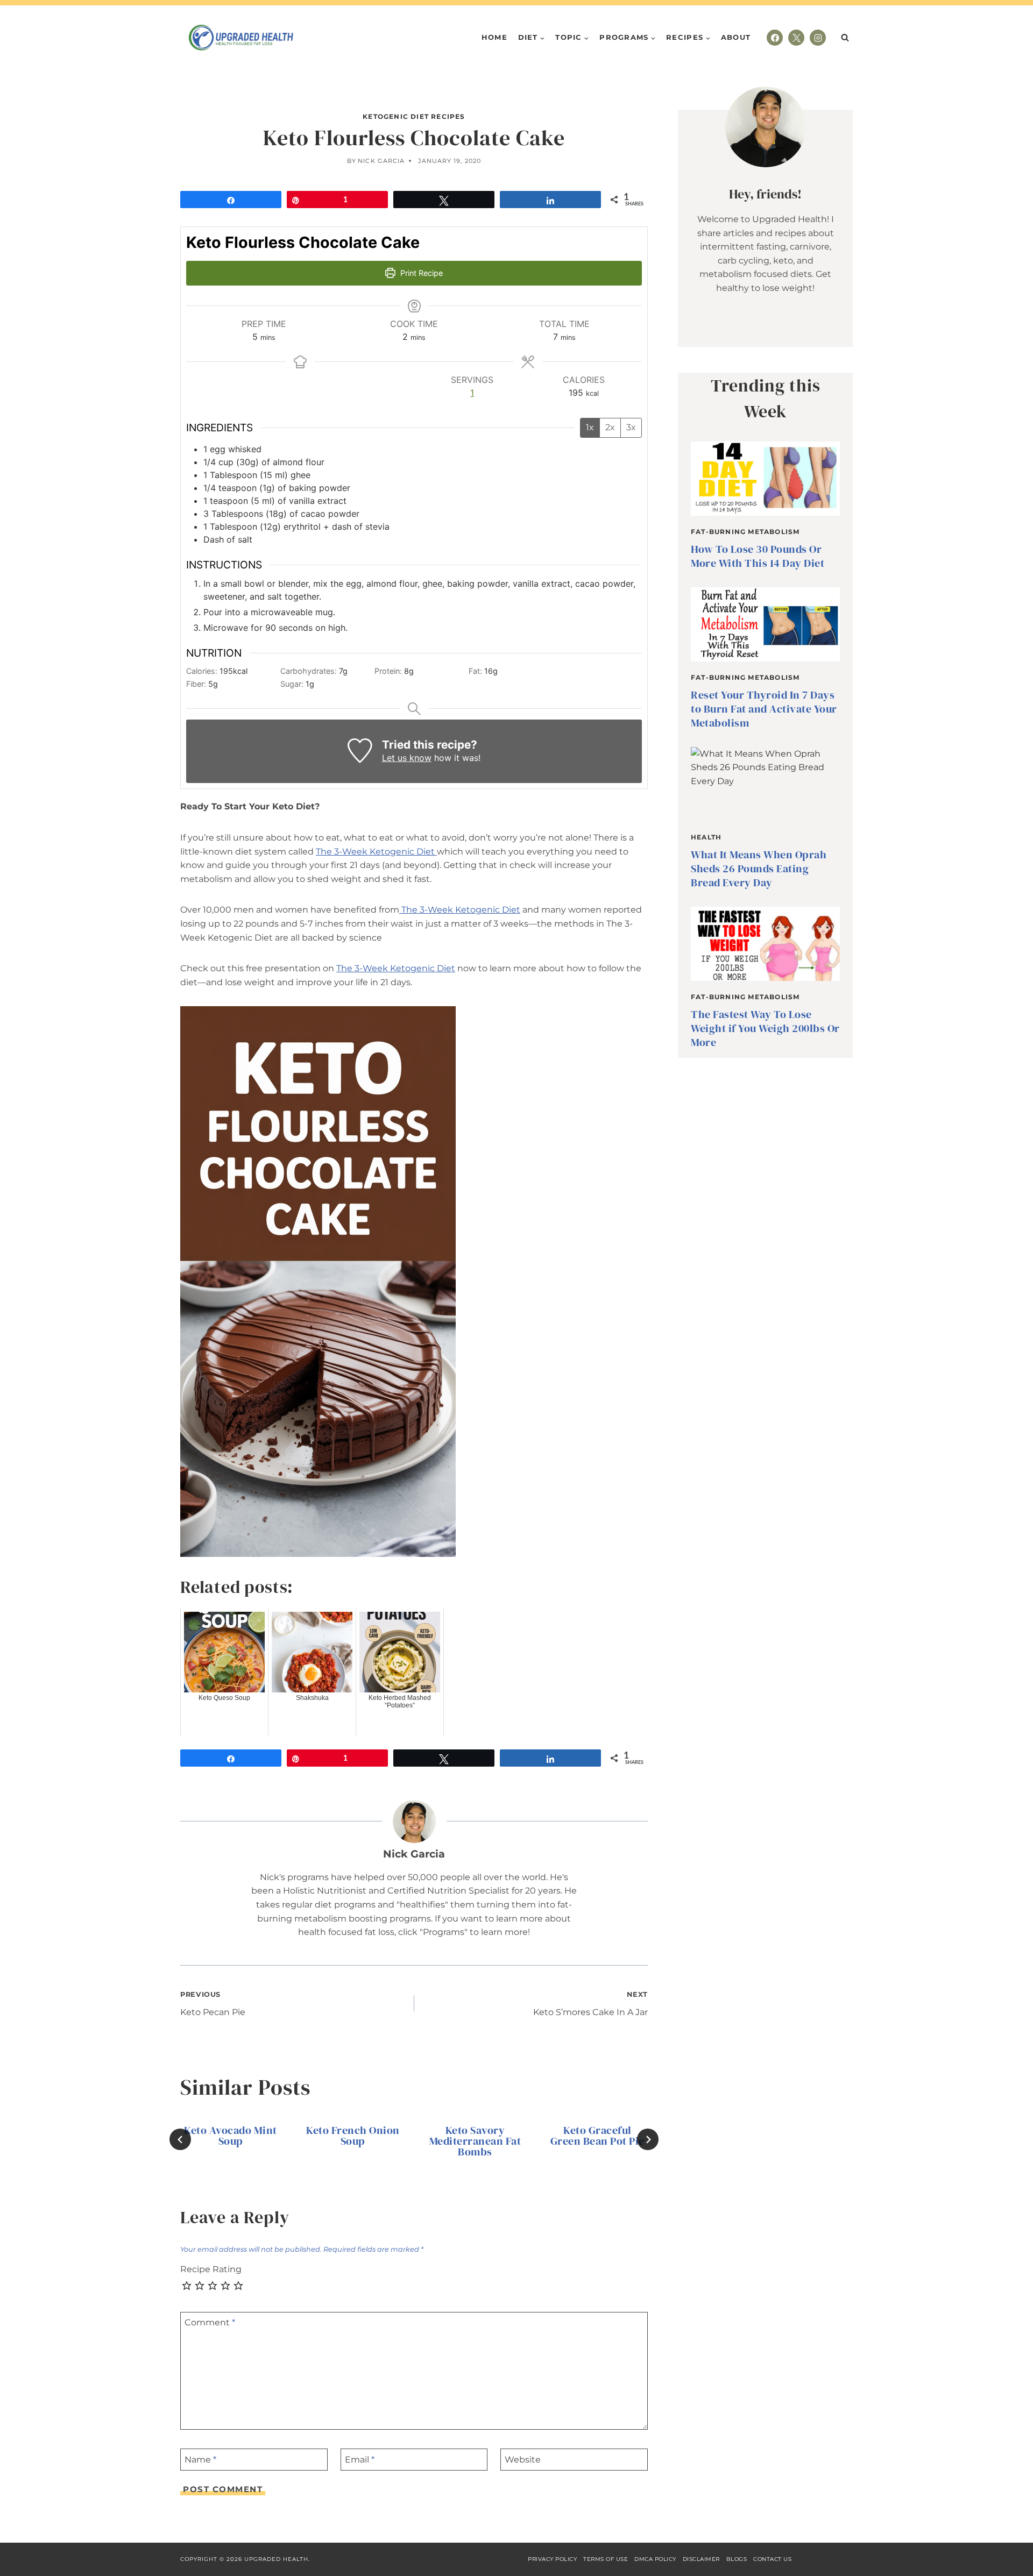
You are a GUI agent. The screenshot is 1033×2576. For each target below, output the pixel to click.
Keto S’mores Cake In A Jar (590, 2004)
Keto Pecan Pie (213, 2004)
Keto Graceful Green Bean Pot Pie (597, 2136)
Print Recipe (420, 273)
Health (706, 837)
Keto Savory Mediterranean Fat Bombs (475, 2141)
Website (523, 2460)
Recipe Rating (211, 2269)
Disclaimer (701, 2559)
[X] (796, 38)
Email (360, 2460)
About (736, 37)
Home (494, 37)
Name (200, 2460)
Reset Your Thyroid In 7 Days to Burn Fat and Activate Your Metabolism (764, 709)
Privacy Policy (552, 2559)
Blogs (737, 2559)
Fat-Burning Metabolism (745, 532)
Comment (210, 2322)
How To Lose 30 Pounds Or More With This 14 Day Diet (758, 556)
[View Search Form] (845, 38)
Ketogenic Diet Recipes (414, 116)
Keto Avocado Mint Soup (231, 2136)
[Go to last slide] (180, 2139)
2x (610, 427)
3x (631, 427)
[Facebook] (775, 38)
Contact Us (772, 2559)
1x (590, 427)
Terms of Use (606, 2559)
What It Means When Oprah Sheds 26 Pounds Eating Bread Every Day (759, 869)
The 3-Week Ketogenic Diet (376, 852)
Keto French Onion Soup (353, 2136)
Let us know (407, 758)
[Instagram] (818, 38)
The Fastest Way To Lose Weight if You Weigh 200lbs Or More (765, 1028)
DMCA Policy (655, 2559)
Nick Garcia (381, 161)
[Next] (648, 2139)
